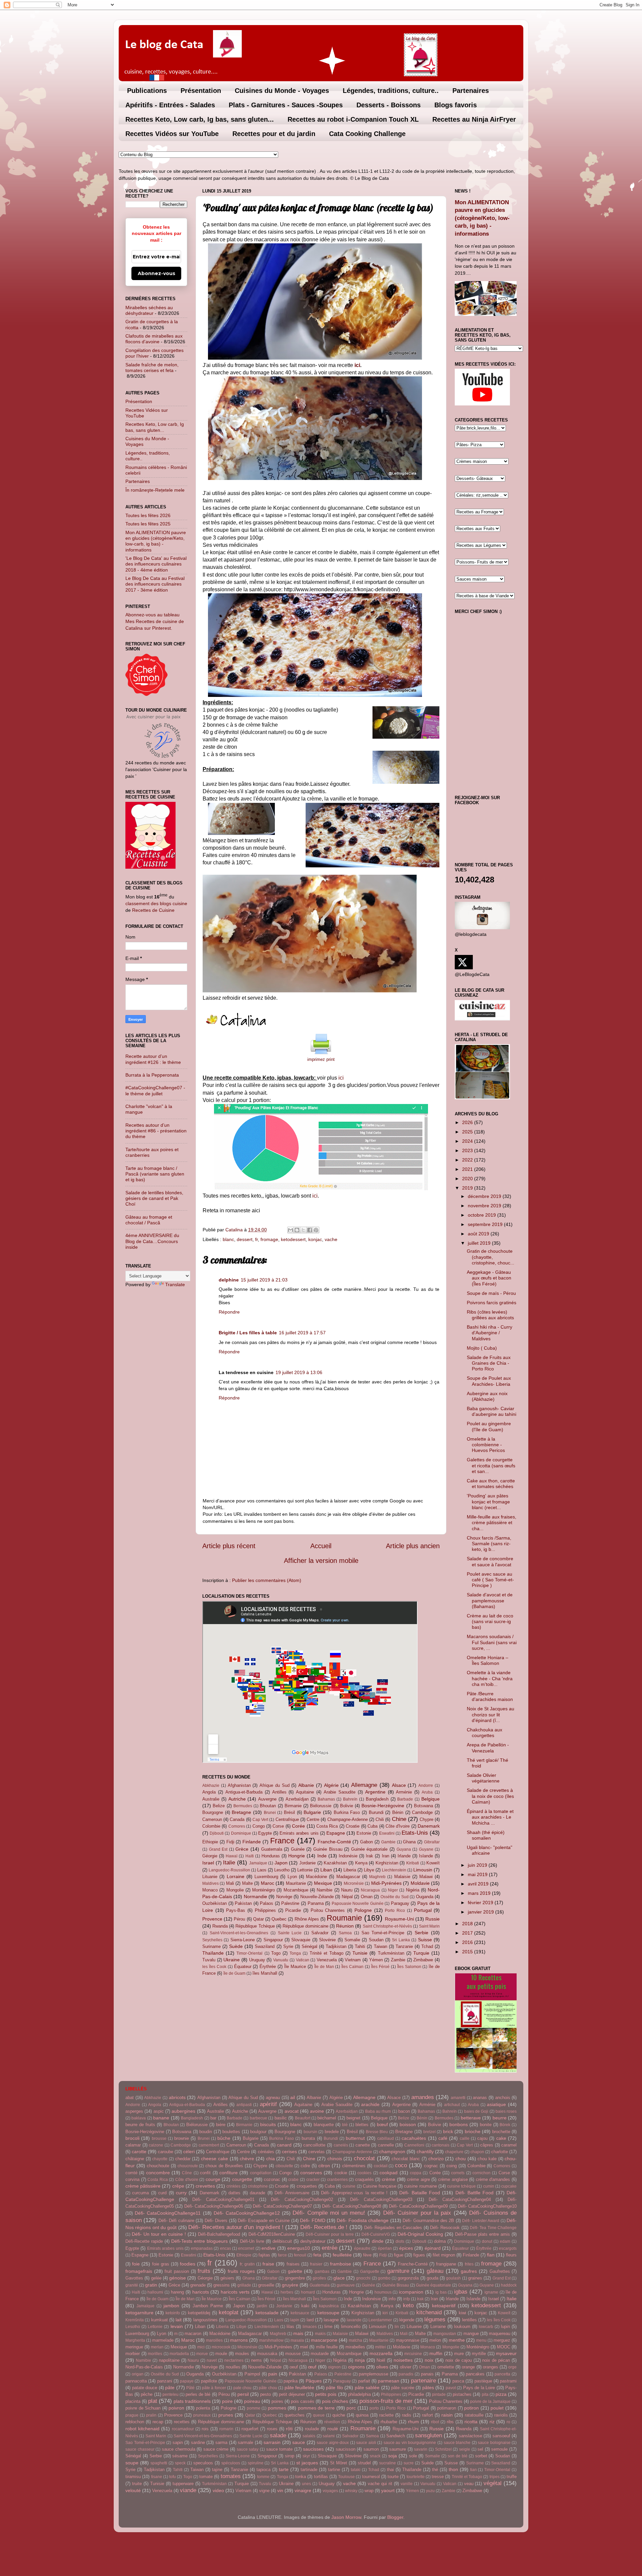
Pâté (190, 2388)
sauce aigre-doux (333, 2443)
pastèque (483, 2381)
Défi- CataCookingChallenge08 (351, 2206)
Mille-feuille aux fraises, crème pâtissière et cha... (492, 1523)
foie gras (161, 2264)
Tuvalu (209, 1960)
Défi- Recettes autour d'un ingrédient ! (236, 2227)
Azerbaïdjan (297, 1799)
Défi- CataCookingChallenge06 (214, 2206)
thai (390, 2470)
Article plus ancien (413, 1546)
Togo (276, 1953)
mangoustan (445, 2334)
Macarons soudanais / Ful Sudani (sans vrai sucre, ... (492, 1642)
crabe (293, 2180)
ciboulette (284, 2166)
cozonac (272, 2179)
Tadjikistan (336, 1946)
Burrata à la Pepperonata (152, 1075)
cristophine (258, 2186)
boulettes (231, 2132)
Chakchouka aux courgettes (485, 1733)
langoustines (205, 2320)
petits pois (326, 2394)
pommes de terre (316, 2408)
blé (345, 2125)
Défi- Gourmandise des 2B (428, 2221)
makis (320, 2334)
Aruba (427, 1792)
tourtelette (416, 2477)
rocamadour (183, 2429)
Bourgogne (213, 1812)
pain (273, 2374)
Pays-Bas (236, 1910)
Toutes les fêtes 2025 (148, 524)
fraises (293, 2264)
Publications (147, 91)
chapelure (454, 2152)
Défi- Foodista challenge (363, 2220)
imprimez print (321, 1060)
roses (272, 2429)
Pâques (314, 2381)
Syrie (288, 1946)
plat (153, 2401)
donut (487, 2241)
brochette (501, 2132)
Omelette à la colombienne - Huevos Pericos (486, 1445)
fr (256, 1239)
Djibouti (217, 1833)
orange (468, 2367)
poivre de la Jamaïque (490, 2402)
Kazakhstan (335, 1863)
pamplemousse (373, 2374)
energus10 (299, 2248)
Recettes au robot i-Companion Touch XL (353, 119)
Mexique (323, 1883)
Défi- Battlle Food (475, 2193)
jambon (171, 2306)
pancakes (475, 2374)
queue (319, 2415)
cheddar (183, 2159)
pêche (147, 2394)
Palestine (290, 1903)
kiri (385, 2313)
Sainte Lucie (290, 1933)
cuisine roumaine (420, 2186)
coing (452, 2166)
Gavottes (134, 2278)
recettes (182, 2422)
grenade (198, 2285)
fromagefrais (139, 2271)
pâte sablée (367, 2387)
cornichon (481, 2173)
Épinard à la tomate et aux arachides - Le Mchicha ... (490, 1817)
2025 (468, 1132)
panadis (406, 2374)
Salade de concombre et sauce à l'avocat (490, 1561)
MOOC (504, 2347)
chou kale (487, 2159)
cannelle (386, 2145)
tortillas (321, 2477)
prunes (226, 2415)
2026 (468, 1122)
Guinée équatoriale (369, 1849)
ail (293, 2097)
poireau (252, 2401)
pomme (254, 2408)
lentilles (469, 2320)
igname (491, 2292)
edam (505, 2241)
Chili (380, 1819)
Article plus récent (229, 1546)
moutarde (320, 2354)
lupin (505, 2326)
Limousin (423, 1870)
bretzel (430, 2132)
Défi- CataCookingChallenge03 (381, 2199)
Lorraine (236, 1876)
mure (459, 2354)
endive (269, 2248)
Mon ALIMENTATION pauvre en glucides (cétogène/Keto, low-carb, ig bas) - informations (156, 541)
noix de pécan (496, 2360)
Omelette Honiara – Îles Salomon (488, 1660)
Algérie (331, 1785)
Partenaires (471, 91)
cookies (364, 2173)
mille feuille (327, 2347)
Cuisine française (380, 2186)
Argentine (375, 1792)
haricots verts (235, 2292)
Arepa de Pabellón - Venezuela (488, 1748)
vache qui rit (380, 2484)
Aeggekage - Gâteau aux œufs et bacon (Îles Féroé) (489, 1278)
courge (213, 2179)
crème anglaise (453, 2179)
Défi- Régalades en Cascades (393, 2228)
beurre (500, 2118)
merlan (157, 2347)
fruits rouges (241, 2271)
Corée (298, 1826)
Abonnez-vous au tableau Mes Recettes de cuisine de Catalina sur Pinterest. (155, 621)
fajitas (264, 2255)
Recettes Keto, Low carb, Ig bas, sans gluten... (200, 119)
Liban (326, 1870)
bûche (224, 2138)
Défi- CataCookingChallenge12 (247, 2213)
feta (317, 2255)
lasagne (331, 2320)
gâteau (435, 2271)
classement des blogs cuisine (156, 903)
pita (485, 2395)
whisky (351, 2491)
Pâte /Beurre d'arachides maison (490, 1696)
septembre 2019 (486, 1224)
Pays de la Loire (479, 2388)
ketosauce (300, 2313)
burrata (308, 2138)
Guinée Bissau (328, 1849)
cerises (289, 2152)
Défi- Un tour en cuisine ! (159, 2234)
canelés (341, 2145)
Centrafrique (287, 1819)
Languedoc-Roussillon (229, 1870)
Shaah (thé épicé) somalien (486, 1835)
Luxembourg (266, 1877)
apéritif (268, 2104)
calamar (133, 2145)
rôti (289, 2429)
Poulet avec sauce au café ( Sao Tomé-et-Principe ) (490, 1580)
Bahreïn (350, 1799)
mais (298, 2333)
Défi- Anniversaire (292, 2193)
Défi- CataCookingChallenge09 (418, 2206)
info (392, 2299)
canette (363, 2145)
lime (328, 2326)
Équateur (243, 1967)
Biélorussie (321, 1806)
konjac (315, 1239)
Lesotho (282, 1870)
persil (243, 2394)
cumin (489, 2186)
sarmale (245, 2442)
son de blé (458, 2456)
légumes (435, 2319)
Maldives (210, 1883)
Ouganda (425, 1897)
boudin (206, 2132)
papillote (209, 2381)
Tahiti (360, 1946)
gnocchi (363, 2278)
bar (213, 2118)
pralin (151, 2415)
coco (401, 2165)
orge (512, 2367)
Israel (208, 1863)
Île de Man (324, 1967)
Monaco (210, 1890)
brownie (182, 2138)
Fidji (230, 1842)
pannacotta (136, 2381)
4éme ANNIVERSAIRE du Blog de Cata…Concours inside (152, 1241)
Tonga (295, 1953)
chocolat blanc (406, 2159)
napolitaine (169, 2360)
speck (180, 2463)
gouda (433, 2278)
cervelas (316, 2152)
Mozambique (296, 1890)
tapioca (263, 2470)
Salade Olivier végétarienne (483, 1778)
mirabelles (355, 2347)
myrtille (479, 2354)
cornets (458, 2173)
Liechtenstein (394, 1870)
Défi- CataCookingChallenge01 (223, 2199)
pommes (277, 2408)
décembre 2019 (485, 1196)
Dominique (241, 1833)
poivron (176, 2408)
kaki (305, 2306)
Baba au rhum (378, 2111)
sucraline (388, 2463)
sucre (409, 2463)
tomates (231, 2476)
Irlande (404, 1856)
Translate (175, 1284)
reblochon (135, 2422)
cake (501, 2138)
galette (295, 2271)
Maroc (267, 1883)
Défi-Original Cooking (420, 2234)
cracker (313, 2180)
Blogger (395, 2517)
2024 (468, 1141)
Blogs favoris (456, 105)
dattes (234, 2193)
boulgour (258, 2132)
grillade (244, 2285)
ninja (360, 2360)
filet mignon (444, 2255)
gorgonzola (408, 2278)
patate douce (145, 2388)
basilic (281, 2118)
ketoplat (229, 2312)
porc (351, 2408)
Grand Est (218, 1849)
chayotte (160, 2159)
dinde (378, 2241)
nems (256, 2360)
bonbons (459, 2124)
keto (408, 2305)
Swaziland (265, 1946)
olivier (406, 2367)
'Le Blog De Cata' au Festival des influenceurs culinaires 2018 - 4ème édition (156, 564)
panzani (165, 2381)
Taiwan (381, 1946)
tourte (393, 2477)
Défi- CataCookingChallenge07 (282, 2206)
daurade (257, 2193)
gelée (156, 2278)
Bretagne (241, 1812)
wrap (369, 2491)
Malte (247, 1883)
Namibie (325, 1890)
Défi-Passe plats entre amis (483, 2234)
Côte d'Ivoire (398, 1826)
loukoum (462, 2326)
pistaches (462, 2394)
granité (132, 2285)
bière (221, 2125)
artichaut (452, 2105)
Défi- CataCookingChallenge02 (302, 2199)
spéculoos (231, 2463)
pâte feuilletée (300, 2387)
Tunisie (360, 1953)
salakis (309, 2436)
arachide (370, 2104)
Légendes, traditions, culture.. (391, 91)
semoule (499, 2449)
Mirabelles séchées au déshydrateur (149, 310)
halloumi (155, 2292)
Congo (259, 1826)
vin (280, 2490)
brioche (473, 2131)
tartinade (309, 2470)
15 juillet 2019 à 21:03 (264, 1280)
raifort (427, 2415)
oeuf (294, 2367)
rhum (413, 2422)
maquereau (500, 2334)
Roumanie (344, 1918)
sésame (180, 2456)
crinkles (233, 2186)
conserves (311, 2173)
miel (304, 2347)
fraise (268, 2264)
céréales (266, 2152)
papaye (187, 2381)
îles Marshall (265, 1973)
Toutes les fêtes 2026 (148, 515)
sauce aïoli (366, 2443)
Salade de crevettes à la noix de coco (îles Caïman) (490, 1796)
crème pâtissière (143, 2186)
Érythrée (268, 1967)
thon (453, 2469)
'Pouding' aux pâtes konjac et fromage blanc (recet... (488, 1502)
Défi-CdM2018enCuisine (272, 2234)
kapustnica (329, 2306)
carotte (139, 2152)
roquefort (250, 2429)
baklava (139, 2118)
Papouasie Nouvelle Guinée (358, 1904)
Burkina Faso (347, 1812)
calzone (156, 2145)
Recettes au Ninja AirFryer (474, 119)
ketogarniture (139, 2313)
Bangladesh (377, 1799)
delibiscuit (282, 2241)
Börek (505, 2125)
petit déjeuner (292, 2394)
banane (161, 2118)
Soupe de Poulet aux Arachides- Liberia (489, 1381)
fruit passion (177, 2271)
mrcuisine (413, 2354)
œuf (312, 2367)
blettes (362, 2125)
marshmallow (271, 2340)
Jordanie (307, 1863)
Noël (381, 2360)
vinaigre (303, 2490)
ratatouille (474, 2415)
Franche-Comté (334, 1842)
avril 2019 (479, 1884)
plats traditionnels (192, 2401)
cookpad (389, 2173)
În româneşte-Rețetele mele (155, 490)
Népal (347, 1897)
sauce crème (216, 2449)
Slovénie (327, 1940)
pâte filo (335, 2387)
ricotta (471, 2422)
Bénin (398, 1812)
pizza (501, 2394)
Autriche (237, 1799)
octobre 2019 (483, 1215)
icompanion (411, 2292)
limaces (310, 2327)
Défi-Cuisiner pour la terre (330, 2234)
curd (162, 2193)
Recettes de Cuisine (153, 910)
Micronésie (354, 1883)
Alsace (399, 1785)
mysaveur (506, 2353)
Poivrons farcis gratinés (492, 1303)
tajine (217, 2470)
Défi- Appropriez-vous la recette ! (354, 2193)
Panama (316, 1903)
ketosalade (267, 2313)
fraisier (316, 2264)
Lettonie (305, 1870)
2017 (468, 1933)
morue (202, 2354)
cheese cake (215, 2159)
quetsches (295, 2415)
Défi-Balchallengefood (219, 2234)
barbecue (258, 2118)
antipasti (244, 2105)
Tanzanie (404, 1946)
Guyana (404, 1849)
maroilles (214, 2340)
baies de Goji (476, 2111)
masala (297, 2340)
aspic (159, 2111)
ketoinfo (173, 2313)
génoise (178, 2278)
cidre (305, 2166)
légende (407, 2320)
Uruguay (257, 1960)
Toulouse (346, 2477)
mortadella (179, 2354)
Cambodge (422, 1812)
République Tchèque (255, 1926)
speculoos (203, 2463)
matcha (355, 2340)
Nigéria (413, 1890)
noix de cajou (459, 2360)
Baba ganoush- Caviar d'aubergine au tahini (492, 1411)
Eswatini (387, 1833)
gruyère (290, 2285)
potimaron (447, 2408)
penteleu (171, 2395)
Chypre (426, 1819)
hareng (177, 2292)
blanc (228, 1239)
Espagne (336, 1833)
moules (242, 2354)
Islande (426, 1856)
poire (227, 2401)
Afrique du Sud (275, 1785)
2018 (468, 1924)
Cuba (372, 1826)
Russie (433, 1919)
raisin (447, 2415)
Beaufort (303, 2118)
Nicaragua (370, 1890)
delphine (229, 1280)
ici (357, 365)
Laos (262, 1870)
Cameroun (212, 1819)
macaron (193, 2334)
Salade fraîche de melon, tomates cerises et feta (152, 367)
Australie (211, 1799)
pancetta (502, 2374)
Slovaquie (301, 1940)
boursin (310, 2132)
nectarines (234, 2360)
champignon (392, 2152)
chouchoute (158, 2166)
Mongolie (235, 1890)
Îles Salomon (409, 1967)
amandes (423, 2097)
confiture (229, 2173)
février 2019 (481, 1903)
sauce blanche (457, 2443)
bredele (332, 2132)
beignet (353, 2118)
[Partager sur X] (303, 1230)
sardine (198, 2442)
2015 (468, 1952)
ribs (450, 2422)
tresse (438, 2477)
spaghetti (159, 2463)
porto (374, 2408)
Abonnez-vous (156, 273)
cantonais (441, 2145)
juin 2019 (478, 1865)
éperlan (385, 2248)
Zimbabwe (423, 1960)
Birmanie (293, 1806)
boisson (408, 2124)
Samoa (345, 1933)
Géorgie (210, 1856)
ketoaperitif (444, 2306)
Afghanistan (239, 1785)
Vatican (303, 1960)
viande (188, 2490)
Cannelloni (414, 2145)
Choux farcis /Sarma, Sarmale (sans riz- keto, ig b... (489, 1544)
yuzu (430, 2491)
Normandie (255, 1896)
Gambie (388, 1842)
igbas (461, 2292)
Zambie (398, 1960)
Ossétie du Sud (395, 1897)
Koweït (433, 1863)
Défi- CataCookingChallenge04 (460, 2199)
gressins (222, 2285)
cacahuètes (414, 2138)
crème (389, 2179)
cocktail (381, 2166)
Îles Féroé (380, 1967)
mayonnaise (408, 2340)
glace (339, 2278)
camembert (209, 2145)
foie (136, 2264)
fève (367, 2255)
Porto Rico (395, 1911)
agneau (273, 2098)
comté (131, 2173)
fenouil (300, 2255)
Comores (237, 1826)
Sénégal (309, 1946)
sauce (299, 2442)
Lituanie (210, 1877)
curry (181, 2193)
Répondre (229, 1312)
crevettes (205, 2186)
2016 (468, 1942)
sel (480, 2449)
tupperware (183, 2484)
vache (331, 1239)
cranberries (337, 2180)
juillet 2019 (480, 1243)
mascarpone (324, 2340)
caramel (509, 2145)
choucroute (188, 2166)
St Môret (339, 2463)
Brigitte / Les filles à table (248, 1333)
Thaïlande (213, 1953)
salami (329, 2436)
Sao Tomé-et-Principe (383, 1933)
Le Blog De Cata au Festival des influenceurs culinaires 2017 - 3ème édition (155, 584)
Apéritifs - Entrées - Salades (170, 105)
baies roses (506, 2111)
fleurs (511, 2255)
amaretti (458, 2098)
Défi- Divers (216, 2221)
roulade (312, 2429)
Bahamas (326, 1799)
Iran (386, 1856)
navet (212, 2360)
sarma (221, 2442)
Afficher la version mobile (321, 1561)
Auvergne (267, 1799)
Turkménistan (391, 1953)
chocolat (364, 2158)
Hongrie (297, 1856)
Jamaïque (258, 1863)
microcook (221, 2347)
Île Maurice (295, 1967)
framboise (341, 2264)
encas (226, 2248)
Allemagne (364, 1785)
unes (306, 2484)
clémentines (354, 2166)
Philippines (265, 1910)
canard (284, 2145)
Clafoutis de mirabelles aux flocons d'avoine (154, 339)
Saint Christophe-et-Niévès (387, 1926)
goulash (453, 2278)
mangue (471, 2334)
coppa (416, 2173)
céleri (189, 2152)
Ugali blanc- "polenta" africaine (490, 1850)
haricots (201, 2292)
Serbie (421, 1933)
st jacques (307, 2463)
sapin (178, 2442)
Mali (230, 1883)
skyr (306, 2456)
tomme (263, 2477)
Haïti (250, 1856)
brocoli (132, 2138)
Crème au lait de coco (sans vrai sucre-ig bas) (490, 1622)
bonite (486, 2125)
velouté (133, 2490)
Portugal (423, 1910)
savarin (421, 2449)
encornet (246, 2248)
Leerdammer (380, 2320)
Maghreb (377, 1877)
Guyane (426, 1849)
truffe (512, 2477)
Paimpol (252, 2374)
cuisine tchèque (461, 2186)
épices (406, 2248)
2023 (468, 1150)
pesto (265, 2394)
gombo (384, 2278)
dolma (440, 2241)
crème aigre (418, 2179)
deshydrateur (313, 2241)
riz (492, 2422)
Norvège (284, 1897)
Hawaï (232, 1856)
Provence (212, 1919)
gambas (322, 2272)
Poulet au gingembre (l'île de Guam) (489, 1426)
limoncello (351, 2326)
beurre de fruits (140, 2125)
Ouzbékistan (215, 1903)
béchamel (327, 2118)
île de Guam (234, 1973)
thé (435, 2470)
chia (271, 2159)
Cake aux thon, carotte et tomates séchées (491, 1484)
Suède (236, 1946)
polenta (203, 2408)
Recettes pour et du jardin (274, 134)
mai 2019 (478, 1874)
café (443, 2138)
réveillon (332, 2422)
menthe (457, 2340)
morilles (155, 2354)
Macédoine (316, 1877)
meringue (134, 2347)
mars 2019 (480, 1893)
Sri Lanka (401, 1940)
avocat (292, 2111)
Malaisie (402, 1877)
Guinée (298, 1849)
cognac (431, 2166)
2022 (468, 1160)
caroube (166, 2152)
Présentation (201, 91)
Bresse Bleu (377, 2132)
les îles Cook (214, 1967)
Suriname (211, 1946)
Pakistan (243, 1903)
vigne (264, 2491)
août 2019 (479, 1234)
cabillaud (386, 2138)
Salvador (320, 1933)
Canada (237, 1819)
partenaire (423, 2380)
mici (201, 2347)
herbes (287, 2292)
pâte (170, 2387)
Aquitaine (305, 1792)
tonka (301, 2477)
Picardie (293, 1910)
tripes (495, 2477)
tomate (206, 2477)
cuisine (349, 2186)
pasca (458, 2381)
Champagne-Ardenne (348, 1819)
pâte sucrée (403, 2388)
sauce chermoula (179, 2449)
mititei (381, 2347)
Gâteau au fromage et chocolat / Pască (149, 1220)
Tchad (427, 1946)
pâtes (428, 2387)
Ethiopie (210, 1842)
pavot (451, 2388)
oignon (334, 2367)
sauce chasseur (140, 2449)
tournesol (371, 2477)
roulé (333, 2429)
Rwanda (220, 1926)
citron (324, 2166)
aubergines (183, 2111)
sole (413, 2456)
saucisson (346, 2449)
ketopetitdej (199, 2313)
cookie (341, 2173)
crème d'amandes (493, 2179)
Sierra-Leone (243, 1940)
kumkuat (159, 2320)
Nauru (347, 1890)
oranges (491, 2367)
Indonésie (348, 1856)
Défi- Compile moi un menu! (329, 2213)
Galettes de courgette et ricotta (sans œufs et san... (491, 1465)
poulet (497, 2408)
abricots (177, 2097)
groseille (266, 2285)
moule (221, 2354)
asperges (134, 2111)
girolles (319, 2278)
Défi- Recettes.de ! (324, 2227)
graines (475, 2278)
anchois (503, 2098)
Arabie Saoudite (340, 1792)
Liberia (350, 1870)
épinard (433, 2248)
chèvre (247, 2159)
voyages (330, 2491)
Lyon (292, 1877)
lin (397, 2327)
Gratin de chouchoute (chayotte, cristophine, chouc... (491, 1257)
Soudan (376, 1940)
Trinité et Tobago (327, 1953)
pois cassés (303, 2401)
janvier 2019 (481, 1912)
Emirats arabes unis (299, 1833)
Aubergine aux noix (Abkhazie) (487, 1396)
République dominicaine (305, 1926)
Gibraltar (432, 1842)
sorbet (481, 2456)
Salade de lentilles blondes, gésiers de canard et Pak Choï (154, 1198)
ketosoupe (328, 2313)
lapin (295, 2320)
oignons (356, 2367)
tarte (284, 2469)
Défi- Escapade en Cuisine (264, 2221)
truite (137, 2484)
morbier (133, 2354)
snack (375, 2456)
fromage (269, 1239)
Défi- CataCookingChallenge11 (168, 2213)
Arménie (404, 1792)
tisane (157, 2477)
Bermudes (243, 1806)
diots (400, 2241)
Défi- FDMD (312, 2220)
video (218, 2490)
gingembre (295, 2278)
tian (473, 2470)
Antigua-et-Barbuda (244, 1792)
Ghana (409, 1842)
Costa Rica (327, 1826)
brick (448, 2131)
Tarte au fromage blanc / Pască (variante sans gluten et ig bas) (155, 1174)
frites (469, 2264)
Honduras (271, 1856)
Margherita (135, 2340)
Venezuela (327, 1960)
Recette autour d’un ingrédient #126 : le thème (153, 1059)
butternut (355, 2138)
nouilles (233, 2367)
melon (435, 2340)
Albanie (306, 1785)
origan (138, 2374)
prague (132, 2415)
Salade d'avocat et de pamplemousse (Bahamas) (490, 1601)
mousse (293, 2354)
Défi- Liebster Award (481, 2221)
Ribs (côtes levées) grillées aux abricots (490, 1315)
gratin (151, 2285)
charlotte (500, 2152)
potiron (471, 2408)
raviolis (501, 2415)
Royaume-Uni (399, 1919)
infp (407, 2299)
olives (382, 2367)
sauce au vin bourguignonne (410, 2443)
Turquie (421, 1953)
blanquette (324, 2125)
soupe (132, 2463)
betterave (471, 2118)
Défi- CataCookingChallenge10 (487, 2206)
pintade (439, 2395)
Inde (322, 1856)
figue (399, 2255)
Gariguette (370, 2272)
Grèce (242, 1849)
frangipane (446, 2264)
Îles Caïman (352, 1967)
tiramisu (133, 2477)
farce (282, 2255)
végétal (493, 2483)
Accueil (321, 1546)
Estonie (364, 1833)
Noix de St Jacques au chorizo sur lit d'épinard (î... (491, 1714)
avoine (317, 2111)
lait (179, 2320)
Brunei (270, 1813)
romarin (226, 2429)
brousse (159, 2138)
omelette (446, 2367)
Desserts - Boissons (389, 105)
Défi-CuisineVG (376, 2234)
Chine (399, 1819)
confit (205, 2173)
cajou (482, 2138)
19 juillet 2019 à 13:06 (299, 1372)
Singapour (273, 1940)
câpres (487, 2145)
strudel (364, 2463)
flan (491, 2255)
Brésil (289, 1812)
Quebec (279, 1919)
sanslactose (470, 2436)
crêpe (178, 2186)
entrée (330, 2248)
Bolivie (347, 1806)
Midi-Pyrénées (386, 1883)
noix (429, 2360)
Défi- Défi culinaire (176, 2221)
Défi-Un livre (252, 2241)
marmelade (163, 2340)
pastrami (508, 2381)
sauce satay (248, 2449)
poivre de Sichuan (143, 2408)
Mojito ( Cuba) (482, 1348)
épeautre (362, 2248)
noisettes (403, 2360)
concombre (158, 2173)
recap (158, 2422)
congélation (261, 2173)
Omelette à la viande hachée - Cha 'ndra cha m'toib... (490, 1678)
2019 (468, 1188)
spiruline (256, 2463)
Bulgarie (312, 1812)
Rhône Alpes (307, 1919)
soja (393, 2456)
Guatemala (272, 1849)
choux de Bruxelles (224, 2166)
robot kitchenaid (142, 2429)
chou (461, 2159)
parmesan (389, 2381)
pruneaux (202, 2415)
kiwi (462, 2313)
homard (308, 2292)
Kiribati (413, 1863)
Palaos (266, 1903)
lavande (354, 2320)
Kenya (361, 1863)
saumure (398, 2449)
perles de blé (198, 2394)
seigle (465, 2449)
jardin (262, 2306)
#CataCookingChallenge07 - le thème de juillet (155, 1090)
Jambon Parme (208, 2306)
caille (465, 2138)
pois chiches (335, 2401)
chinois (335, 2159)
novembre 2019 (485, 1206)
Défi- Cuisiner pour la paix (417, 2213)
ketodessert (293, 1239)
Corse (278, 1826)
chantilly (425, 2152)
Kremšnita (135, 2320)
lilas (290, 2326)
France (282, 1841)
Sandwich (396, 2436)
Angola (209, 1792)
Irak (369, 1856)
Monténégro (263, 1890)
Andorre (426, 1786)
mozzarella (381, 2353)
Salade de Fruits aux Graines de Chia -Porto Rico (489, 1363)
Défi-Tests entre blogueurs (199, 2241)
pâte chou (268, 2388)
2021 (468, 1169)
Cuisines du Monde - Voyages (282, 91)
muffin (436, 2353)
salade (278, 2435)
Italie (229, 1862)
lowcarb (486, 2327)
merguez (502, 2340)
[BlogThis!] (297, 1230)
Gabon (366, 1842)
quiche (339, 2415)
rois (205, 2429)
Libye (369, 1870)
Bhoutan (268, 1806)
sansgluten (429, 2435)
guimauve (346, 2285)
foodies (188, 2264)
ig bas (441, 2292)
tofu (173, 2477)
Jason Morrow (346, 2517)
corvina (132, 2179)
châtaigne (135, 2159)
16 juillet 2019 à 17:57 (302, 1333)
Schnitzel (443, 2449)
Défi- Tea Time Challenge (493, 2228)
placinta (133, 2401)
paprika (291, 2381)
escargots (508, 2248)
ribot (435, 2422)
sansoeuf (501, 2436)
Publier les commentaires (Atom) (267, 1580)
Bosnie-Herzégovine (383, 1806)
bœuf (382, 2124)
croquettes (307, 2186)
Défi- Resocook (445, 2228)
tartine (334, 2470)
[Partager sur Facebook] (310, 1230)
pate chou (243, 2388)
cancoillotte (314, 2145)
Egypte (265, 1833)
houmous (383, 2292)
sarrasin (272, 2442)
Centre (313, 1819)
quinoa (362, 2415)
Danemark (429, 1826)
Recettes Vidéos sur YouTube (172, 134)
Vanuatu (281, 1960)
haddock (509, 2285)
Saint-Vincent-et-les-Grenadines (239, 1933)
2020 (468, 1179)
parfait (364, 2381)
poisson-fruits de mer (386, 2401)
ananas (480, 2098)
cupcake (509, 2186)
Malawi (426, 1877)
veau (469, 2484)
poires (277, 2401)
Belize (219, 1806)
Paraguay (400, 1903)
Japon (281, 1863)
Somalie (352, 1940)
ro (508, 2422)
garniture (398, 2271)
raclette (386, 2415)
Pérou (239, 1919)
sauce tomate (280, 2449)
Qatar (258, 1919)
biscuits (268, 2124)
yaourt (388, 2490)
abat (130, 2098)
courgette (242, 2179)
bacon (404, 2111)
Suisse (425, 1940)
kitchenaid (429, 2312)
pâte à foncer (214, 2388)
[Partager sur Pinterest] (316, 1230)
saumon (371, 2449)
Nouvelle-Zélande (317, 1897)
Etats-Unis (415, 1833)
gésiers (227, 2278)
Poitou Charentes (328, 1910)
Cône (187, 2173)
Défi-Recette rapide (144, 2241)
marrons (239, 2340)
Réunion (345, 1926)
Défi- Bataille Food (420, 2193)
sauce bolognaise (494, 2443)
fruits (204, 2271)
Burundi (376, 1812)
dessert (245, 1239)
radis (407, 2415)
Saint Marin (429, 1926)
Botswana (423, 1806)
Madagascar (348, 1877)
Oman (367, 1897)
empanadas (202, 2248)
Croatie (353, 1826)
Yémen (376, 1960)
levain (177, 2326)
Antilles (279, 1792)
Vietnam (353, 1960)
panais (427, 2374)
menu (481, 2340)
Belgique (431, 1799)
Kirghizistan (387, 1863)
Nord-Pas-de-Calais (144, 2367)
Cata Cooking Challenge (367, 134)
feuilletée (342, 2255)
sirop (290, 2456)
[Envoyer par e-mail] (291, 1230)
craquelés (364, 2179)
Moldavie (420, 1883)
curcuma (140, 2193)
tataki (356, 2470)
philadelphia (359, 2394)
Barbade (405, 1799)
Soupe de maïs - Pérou (491, 1293)
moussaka (267, 2354)
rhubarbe (389, 2422)
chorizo (436, 2159)
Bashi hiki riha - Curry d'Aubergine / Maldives (490, 1333)
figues (419, 2255)
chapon (477, 2152)
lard (310, 2320)
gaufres (469, 2271)
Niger (393, 1890)
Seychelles (212, 1940)
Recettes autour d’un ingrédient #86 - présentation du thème (156, 1131)
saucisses (313, 2449)
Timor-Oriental (249, 1953)
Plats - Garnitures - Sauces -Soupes (286, 105)
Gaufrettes (500, 2271)
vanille (407, 2484)
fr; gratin (247, 2264)
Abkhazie (211, 1786)
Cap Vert (260, 1820)
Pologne (363, 1910)
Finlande (252, 1842)
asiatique (496, 2104)
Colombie (211, 1826)
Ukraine (232, 1960)
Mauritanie (296, 1883)
